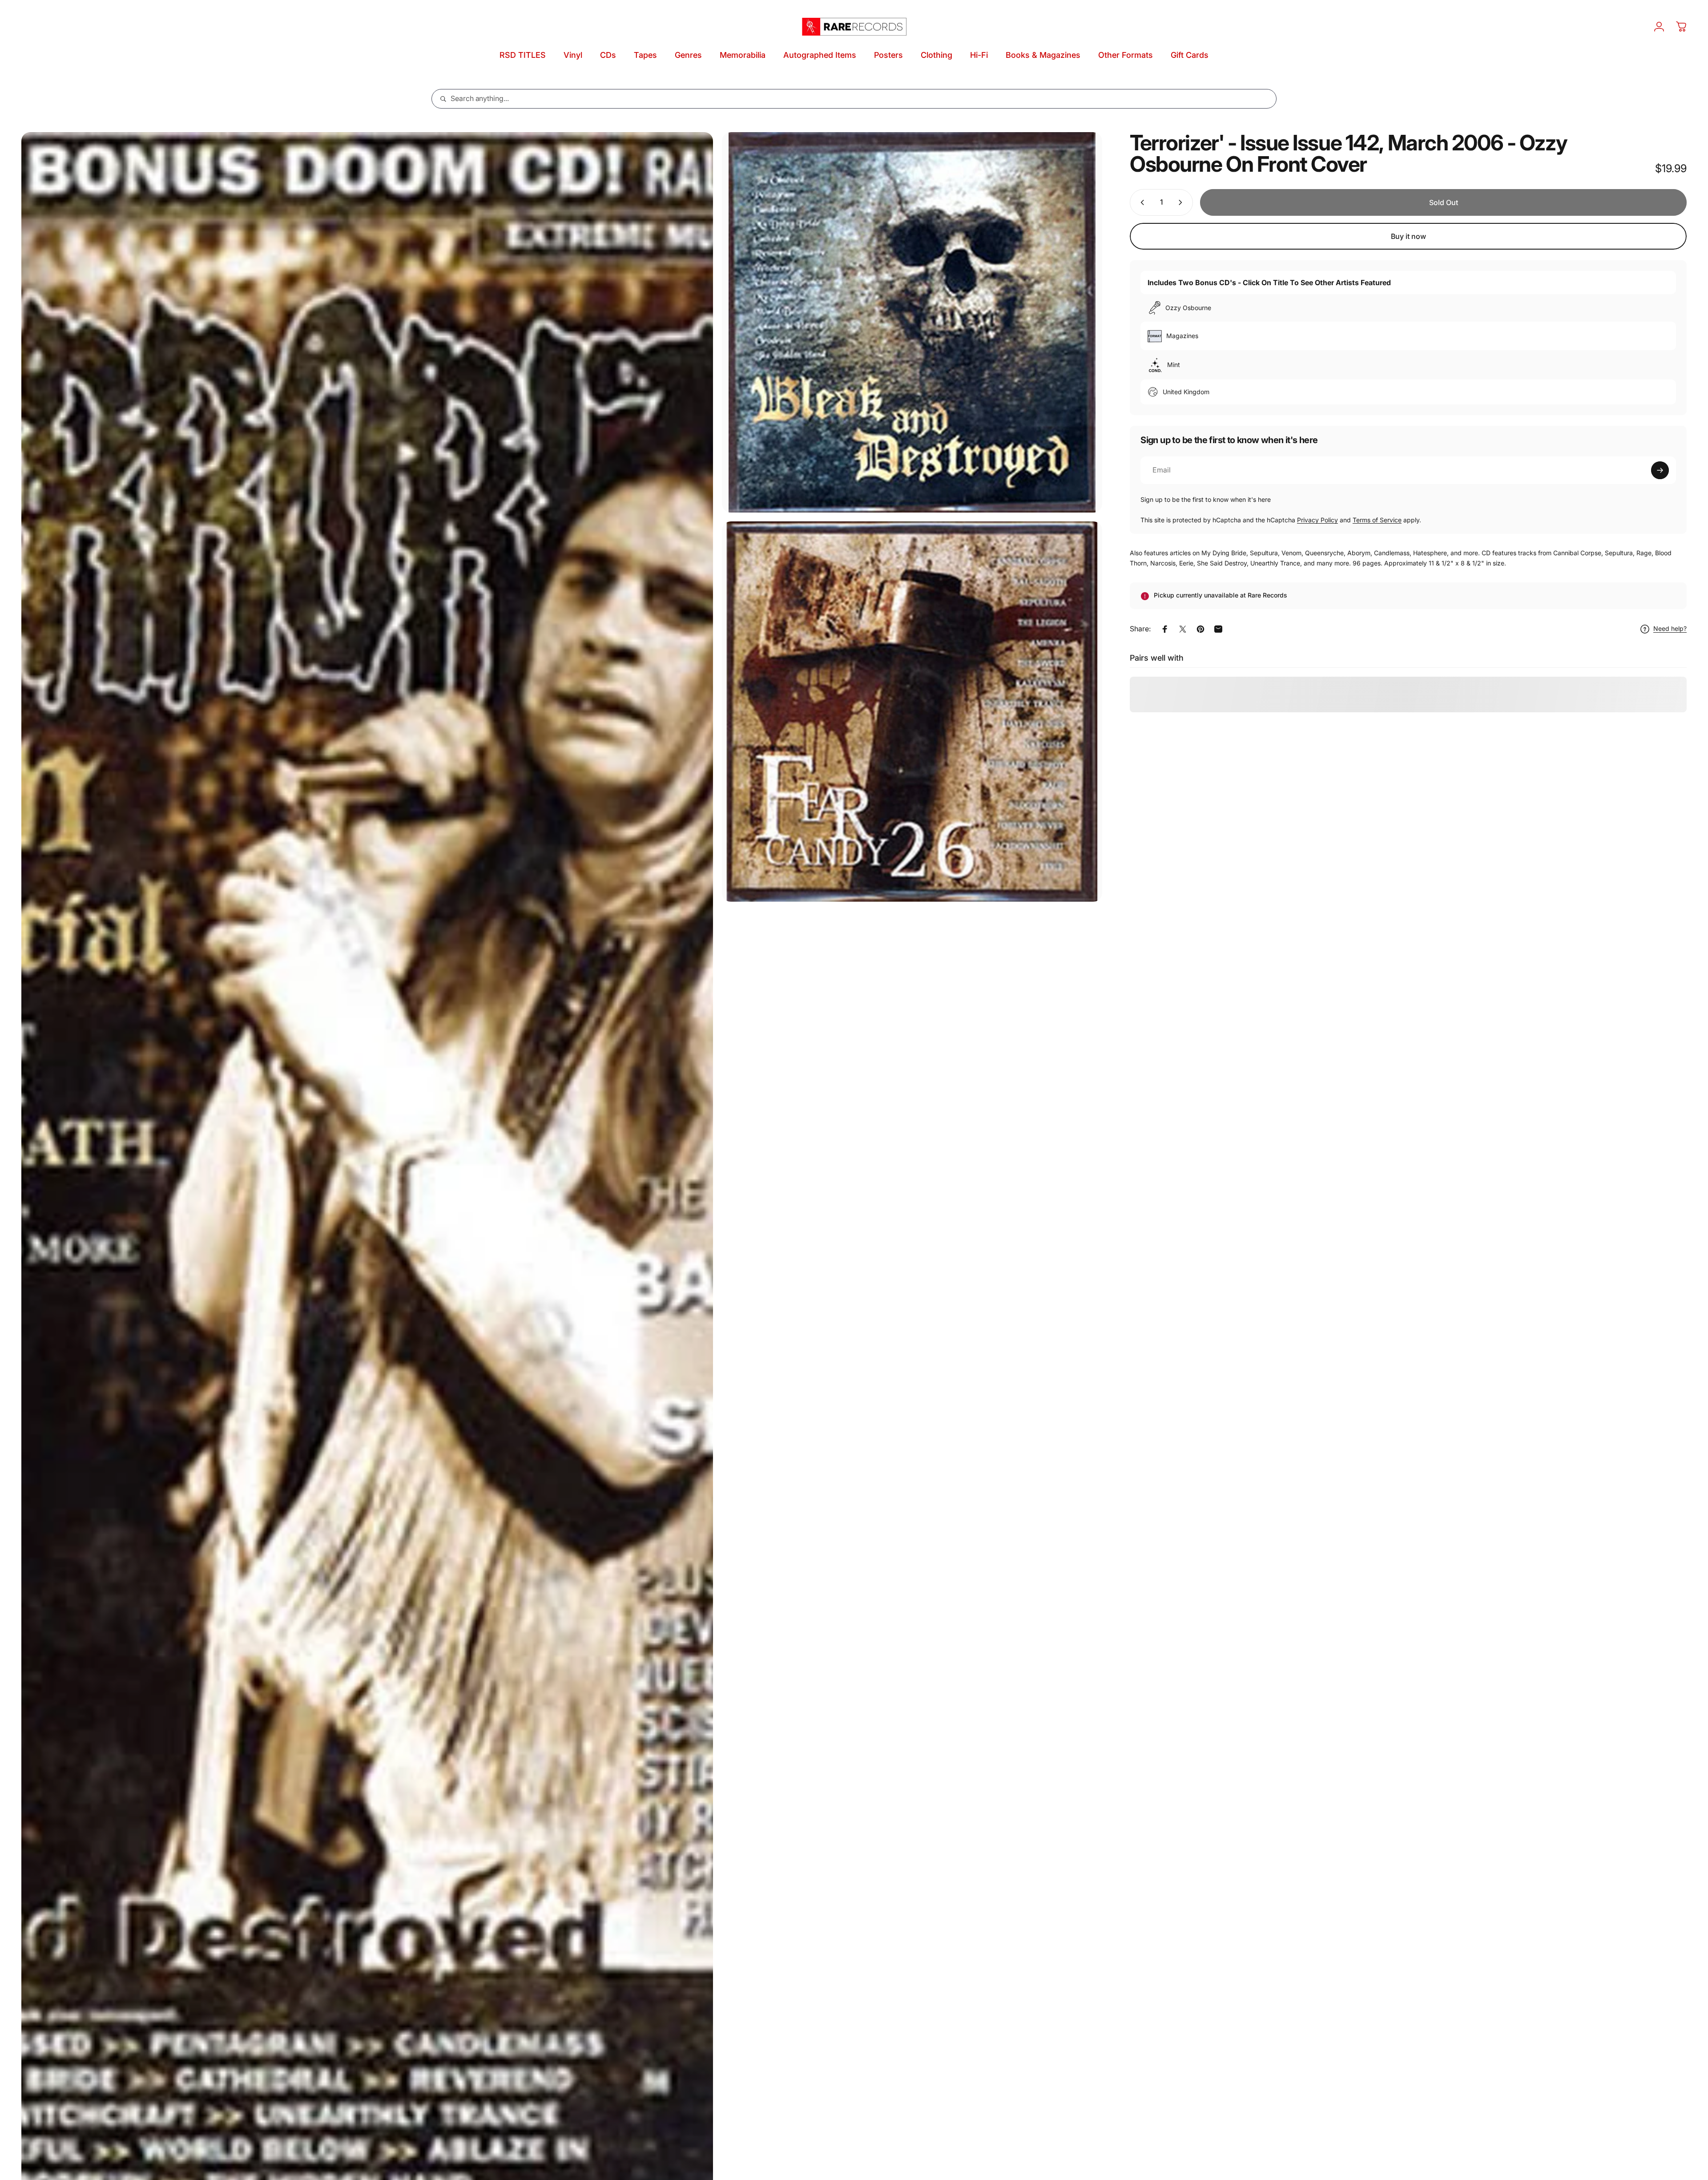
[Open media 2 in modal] (912, 322)
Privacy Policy (1317, 520)
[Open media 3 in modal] (912, 712)
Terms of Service (1377, 520)
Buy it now (1408, 236)
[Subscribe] (1660, 470)
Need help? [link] (1670, 629)
